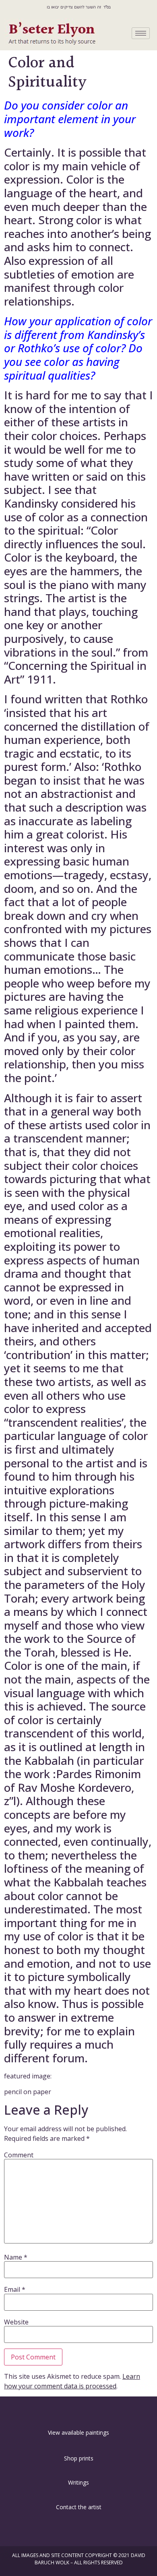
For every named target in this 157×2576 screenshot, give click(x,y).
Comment (19, 2155)
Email (15, 2289)
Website (16, 2322)
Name (16, 2257)
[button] (78, 2411)
